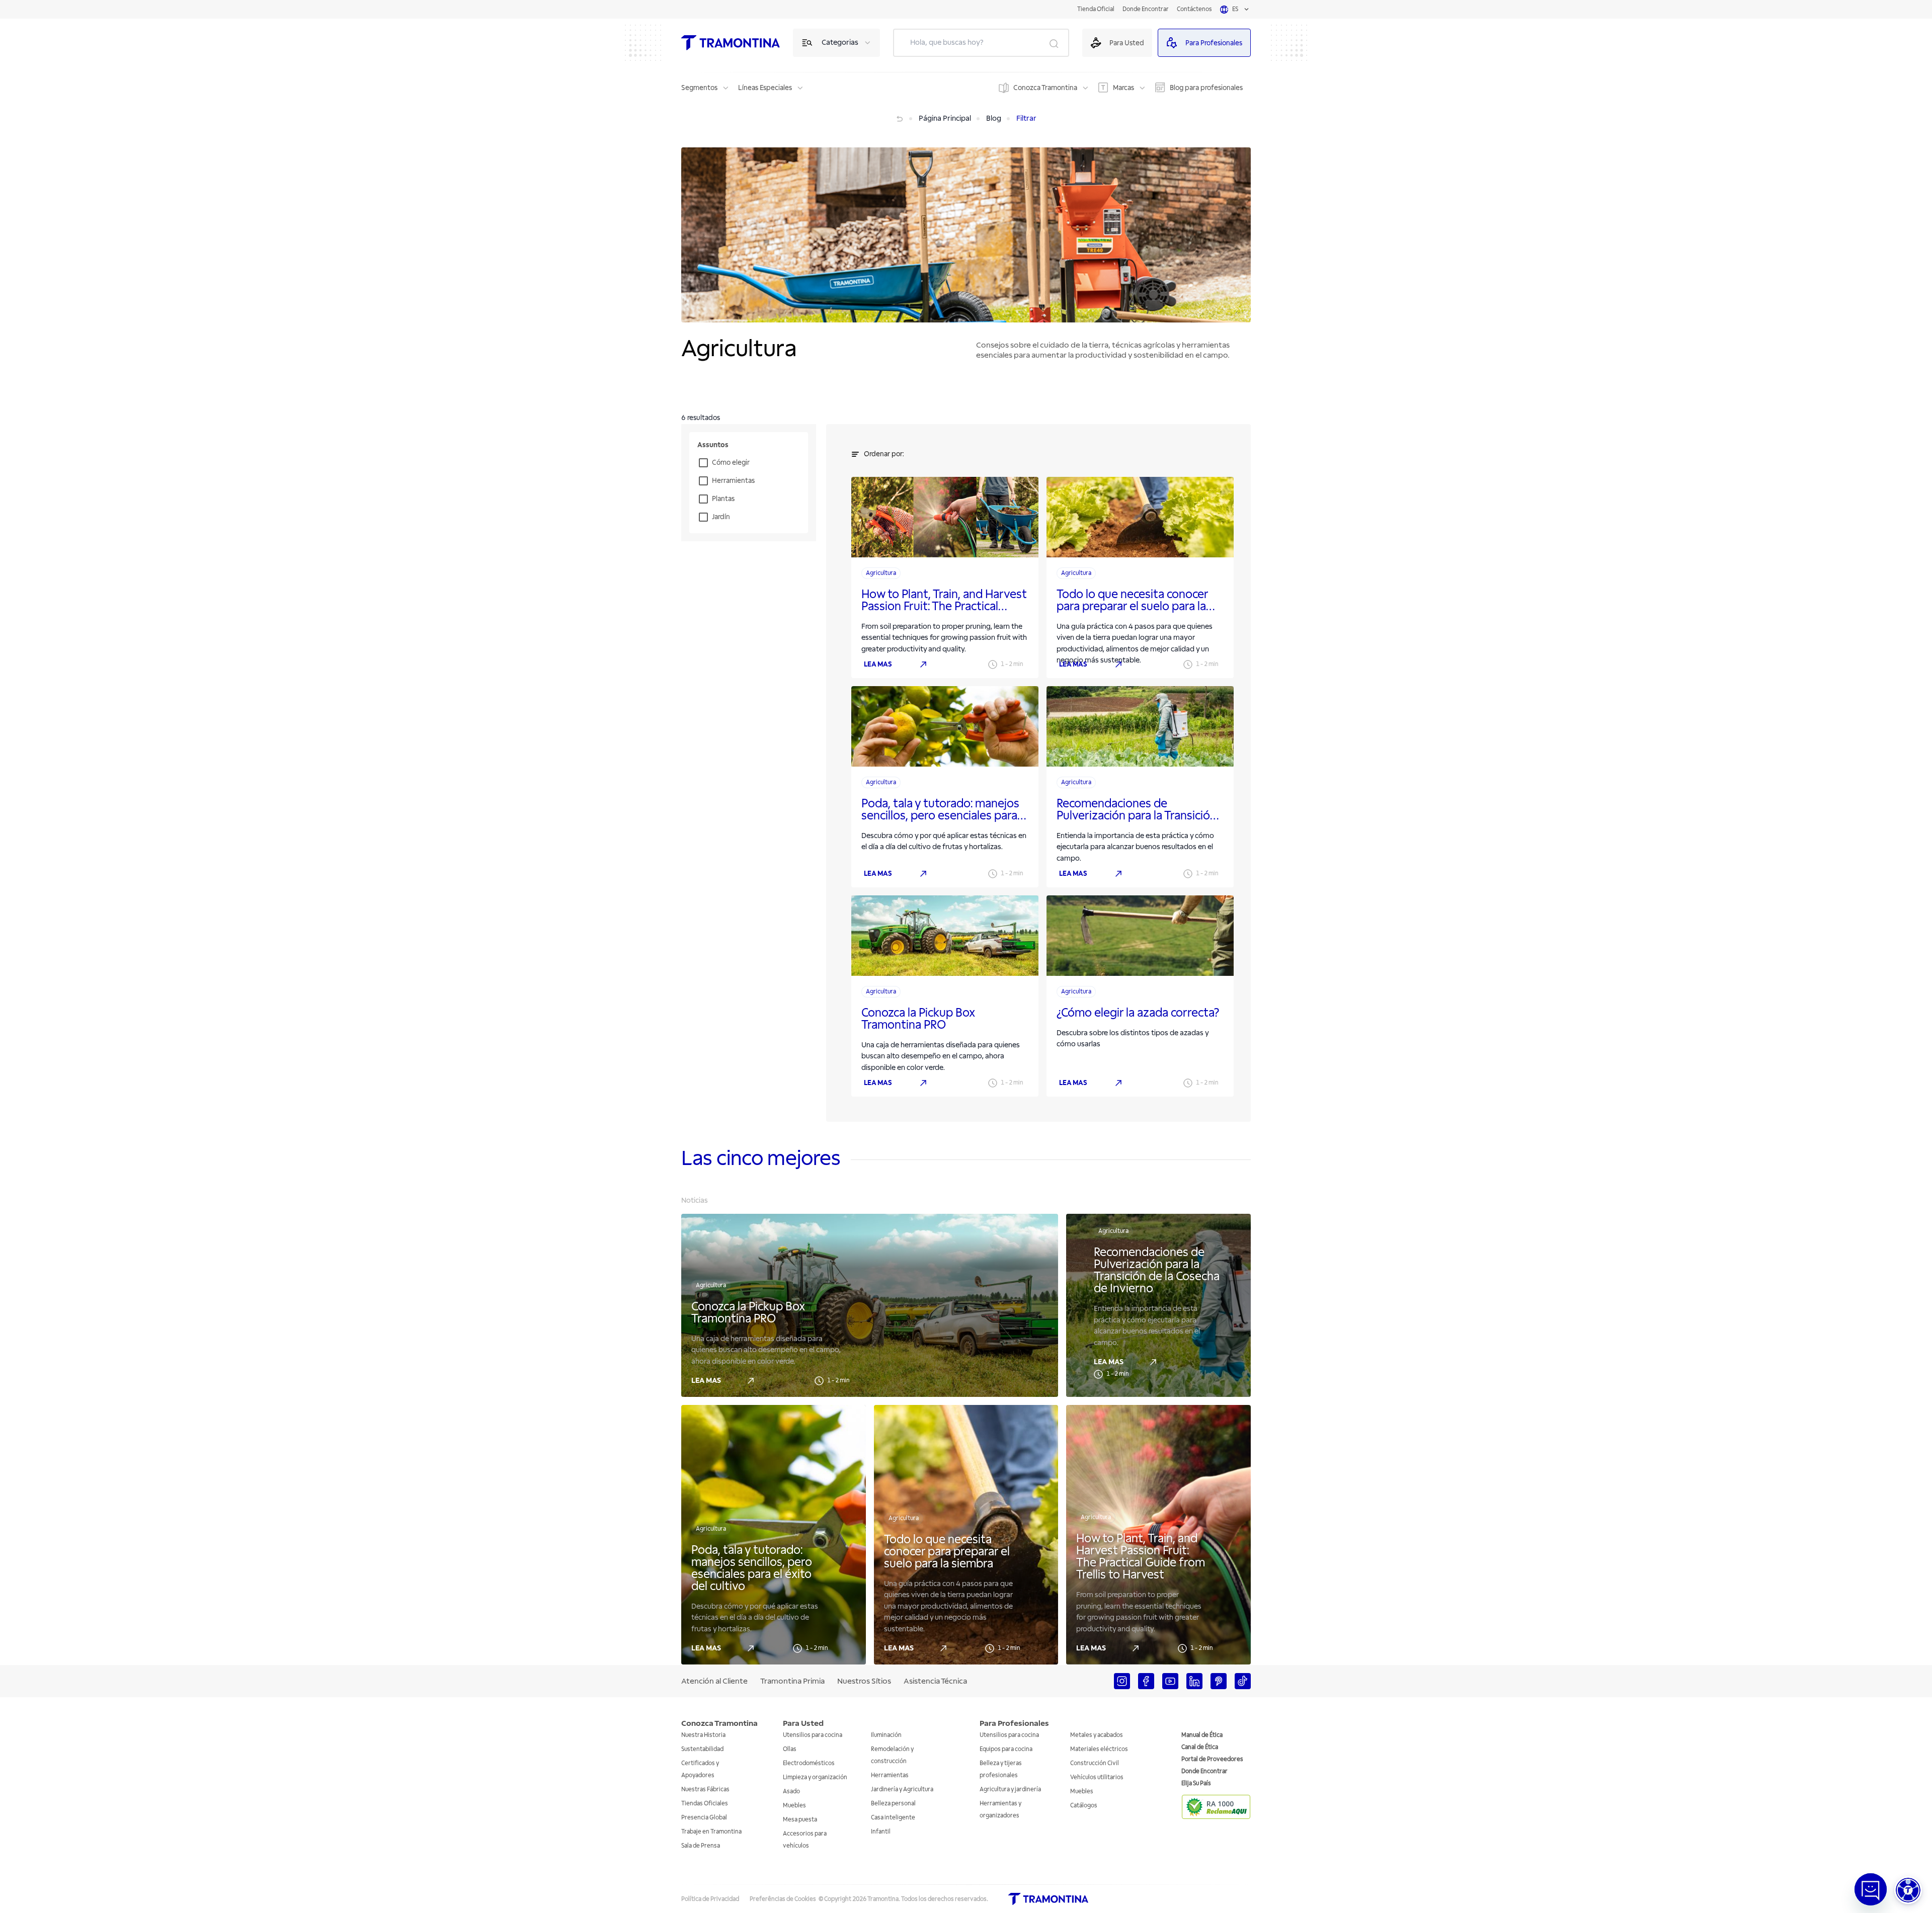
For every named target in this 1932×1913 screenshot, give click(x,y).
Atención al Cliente (714, 1681)
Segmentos (699, 88)
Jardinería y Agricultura (902, 1790)
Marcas (1123, 88)
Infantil (881, 1832)
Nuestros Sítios (864, 1681)
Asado (791, 1792)
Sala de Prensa (701, 1846)
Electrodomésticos (809, 1763)
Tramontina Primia (792, 1681)
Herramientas (890, 1775)
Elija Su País (1196, 1783)
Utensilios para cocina (813, 1735)
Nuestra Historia (703, 1735)
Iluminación (886, 1735)
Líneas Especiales (765, 88)
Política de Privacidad (710, 1899)
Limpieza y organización (815, 1777)
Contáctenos (1194, 9)
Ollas (790, 1749)
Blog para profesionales (1206, 88)
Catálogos (1084, 1806)
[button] (1908, 1890)
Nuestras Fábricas (705, 1790)
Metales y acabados (1097, 1735)
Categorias (840, 43)
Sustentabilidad (702, 1749)
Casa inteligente (893, 1818)
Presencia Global (704, 1818)
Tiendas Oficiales (705, 1804)
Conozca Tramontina (1045, 88)
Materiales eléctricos (1099, 1749)
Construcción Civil (1095, 1763)
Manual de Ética (1202, 1735)
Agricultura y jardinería (1010, 1790)
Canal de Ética (1200, 1747)
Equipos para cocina (1006, 1749)
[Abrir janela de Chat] (1871, 1889)
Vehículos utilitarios (1097, 1777)
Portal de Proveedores (1212, 1759)
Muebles (794, 1806)
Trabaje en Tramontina (711, 1832)
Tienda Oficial (1096, 9)
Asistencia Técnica (935, 1681)
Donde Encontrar (1146, 9)
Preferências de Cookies (783, 1899)
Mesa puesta (800, 1820)
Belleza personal (893, 1804)
